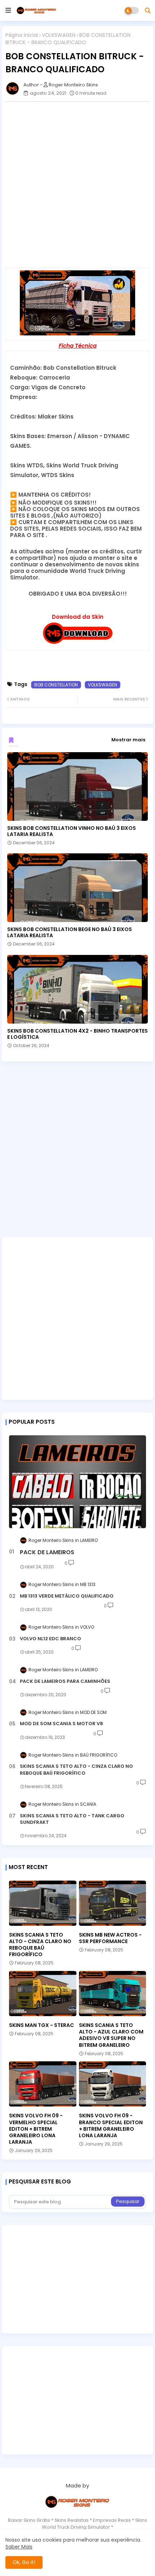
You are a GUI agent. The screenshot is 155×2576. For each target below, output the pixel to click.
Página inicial (22, 35)
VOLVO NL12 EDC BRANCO (50, 1639)
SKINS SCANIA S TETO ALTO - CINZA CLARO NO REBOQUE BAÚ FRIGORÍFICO (76, 1770)
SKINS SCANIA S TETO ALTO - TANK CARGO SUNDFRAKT (72, 1819)
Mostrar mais (128, 740)
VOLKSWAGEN (59, 35)
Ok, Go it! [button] (24, 2562)
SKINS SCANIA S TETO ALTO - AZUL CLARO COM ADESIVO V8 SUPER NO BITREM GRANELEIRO (111, 2035)
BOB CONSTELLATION (56, 685)
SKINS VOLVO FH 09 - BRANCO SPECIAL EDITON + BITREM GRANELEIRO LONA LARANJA (111, 2125)
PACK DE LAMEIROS (47, 1552)
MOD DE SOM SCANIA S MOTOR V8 (61, 1724)
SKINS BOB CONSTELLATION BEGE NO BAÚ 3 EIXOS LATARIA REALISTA (70, 933)
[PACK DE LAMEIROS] (77, 1482)
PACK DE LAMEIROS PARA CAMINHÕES (65, 1681)
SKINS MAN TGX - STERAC (41, 2025)
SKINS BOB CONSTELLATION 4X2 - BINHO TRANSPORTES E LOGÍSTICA (77, 1034)
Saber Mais (19, 2547)
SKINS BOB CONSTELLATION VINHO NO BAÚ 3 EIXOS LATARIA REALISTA (72, 831)
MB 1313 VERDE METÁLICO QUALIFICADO (67, 1596)
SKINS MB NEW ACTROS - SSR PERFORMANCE (110, 1938)
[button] (148, 10)
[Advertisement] (77, 185)
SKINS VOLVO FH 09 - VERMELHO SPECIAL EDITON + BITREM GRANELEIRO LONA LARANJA (36, 2129)
